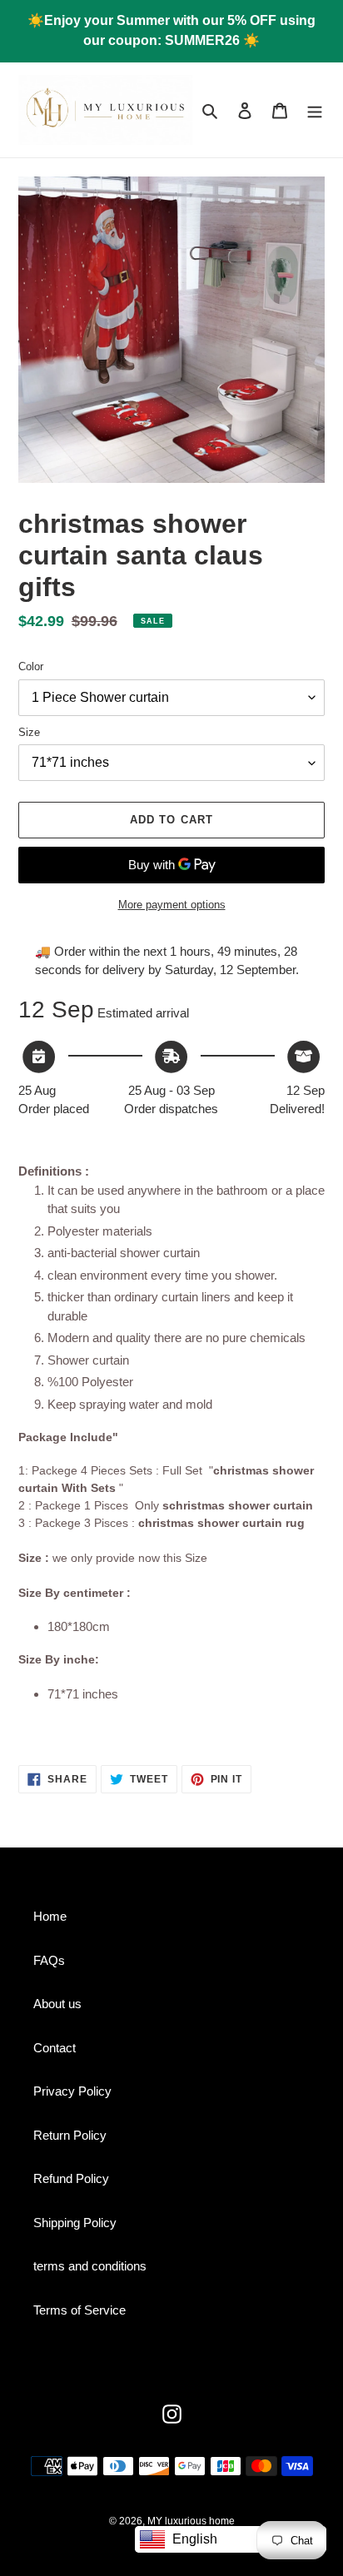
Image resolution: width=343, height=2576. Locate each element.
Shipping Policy (75, 2223)
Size (29, 732)
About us (57, 2004)
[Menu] (315, 110)
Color (31, 666)
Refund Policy (71, 2178)
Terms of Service (80, 2310)
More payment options (172, 905)
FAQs (49, 1960)
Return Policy (70, 2135)
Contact (55, 2048)
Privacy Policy (72, 2091)
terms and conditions (90, 2266)
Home (50, 1916)
